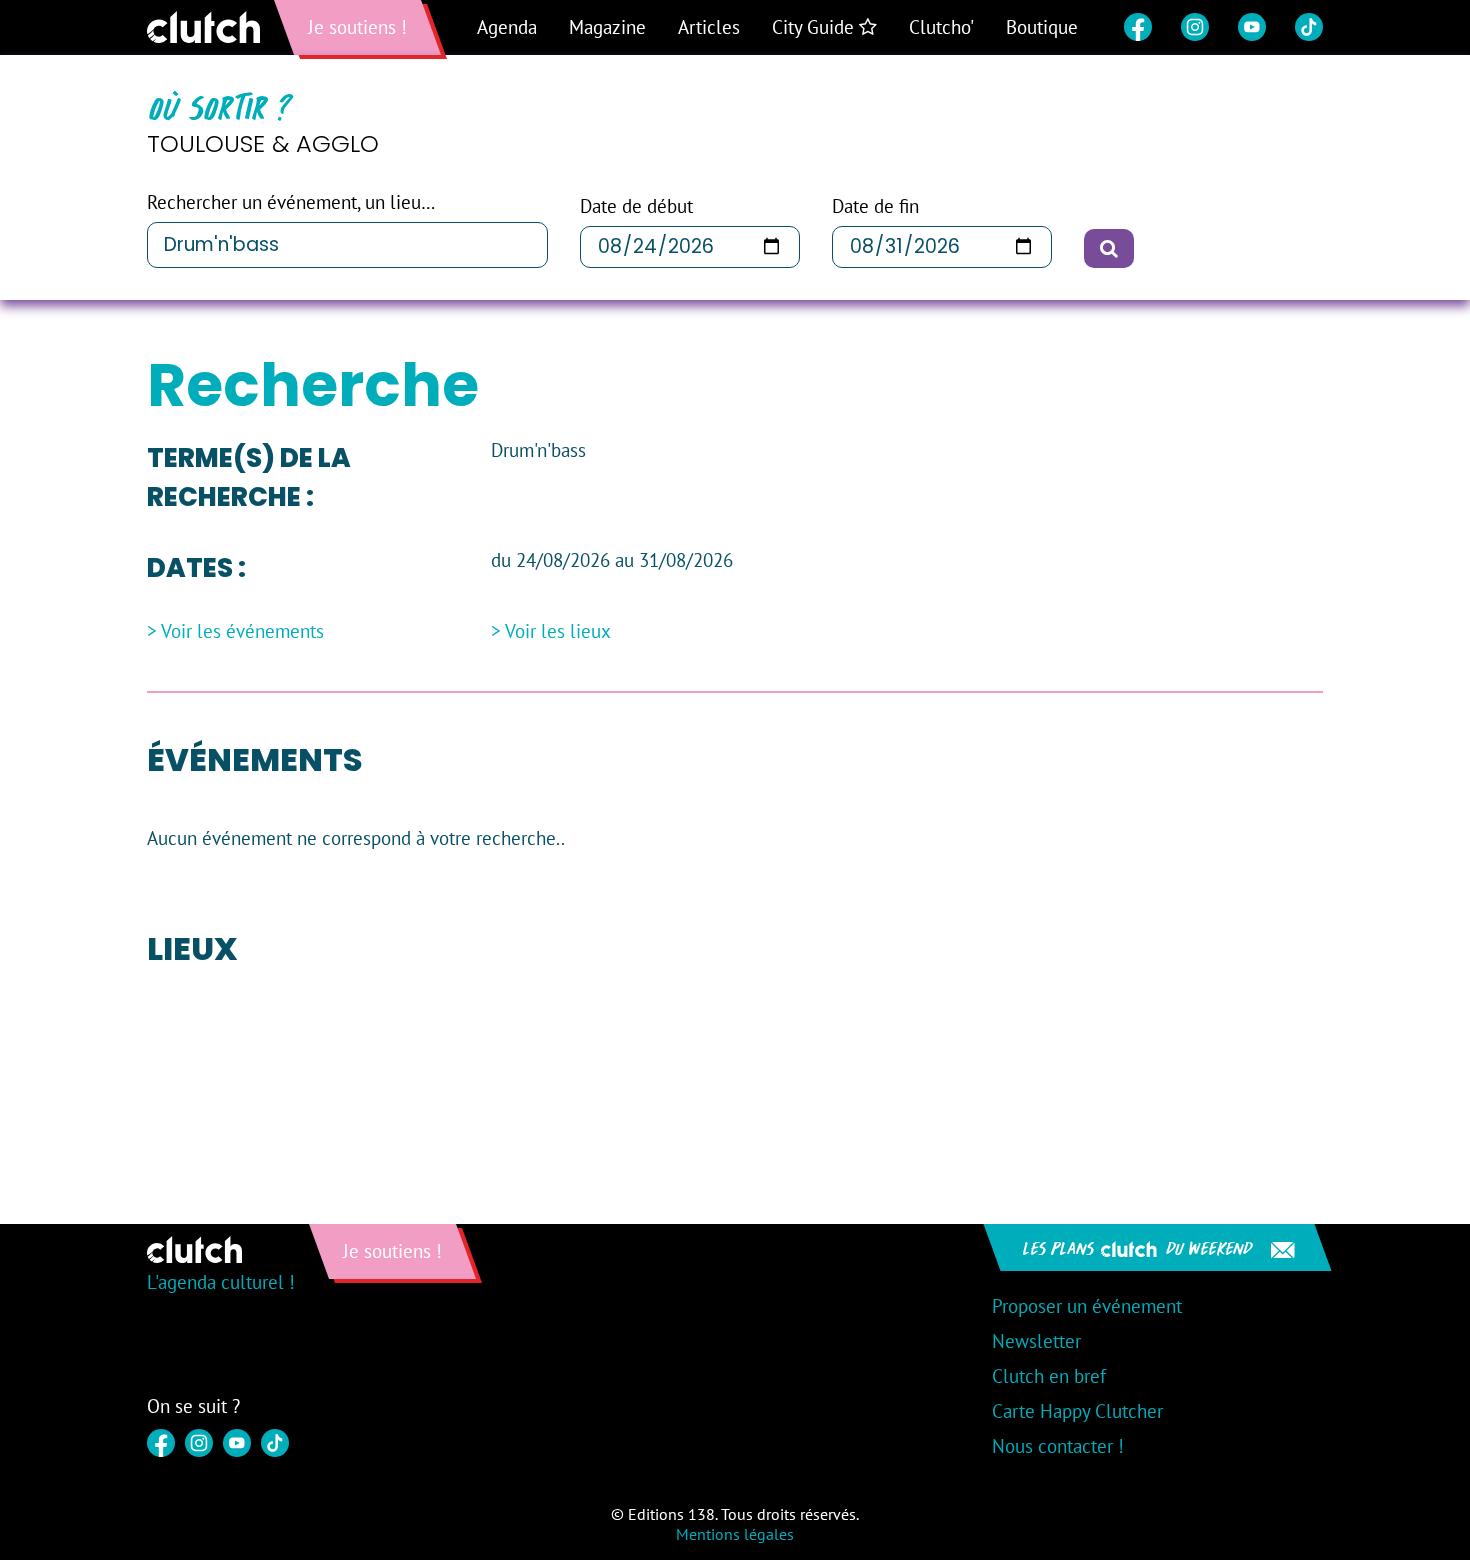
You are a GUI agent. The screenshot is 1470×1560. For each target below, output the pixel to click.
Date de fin (875, 206)
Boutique (1042, 27)
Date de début (636, 206)
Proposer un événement (1087, 1306)
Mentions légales (735, 1534)
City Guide (815, 27)
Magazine (607, 27)
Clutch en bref (1049, 1376)
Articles (709, 27)
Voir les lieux (558, 631)
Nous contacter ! (1058, 1446)
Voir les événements (242, 631)
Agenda (507, 27)
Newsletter (1036, 1341)
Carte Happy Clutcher (1077, 1411)
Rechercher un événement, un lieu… (291, 202)
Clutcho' (941, 27)
